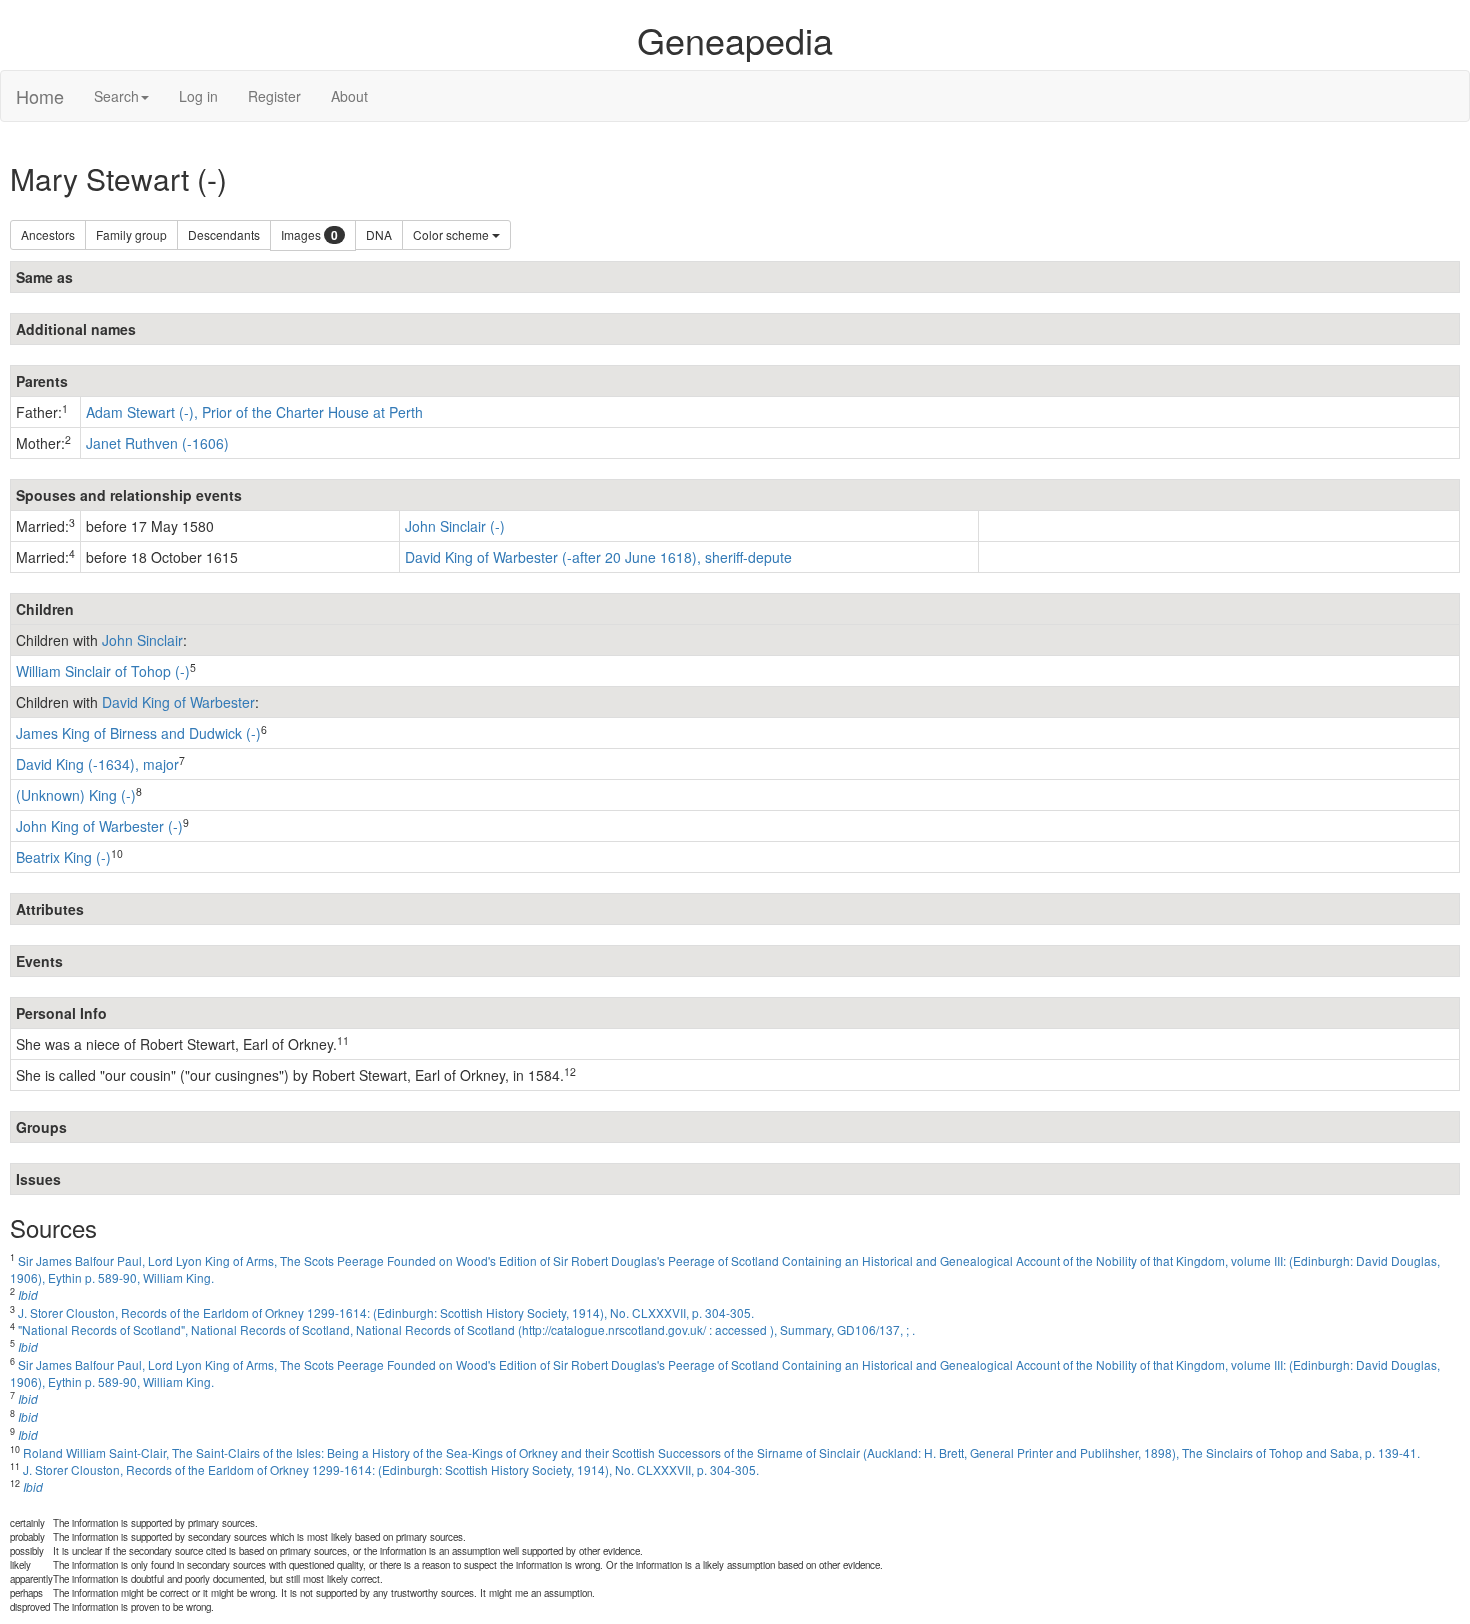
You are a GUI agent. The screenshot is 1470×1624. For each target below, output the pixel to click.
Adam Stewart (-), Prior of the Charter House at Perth (254, 412)
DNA (379, 234)
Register (274, 96)
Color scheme (452, 234)
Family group (131, 234)
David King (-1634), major (97, 764)
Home (40, 96)
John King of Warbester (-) (99, 826)
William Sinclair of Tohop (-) (103, 671)
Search (116, 96)
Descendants (224, 234)
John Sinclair (142, 640)
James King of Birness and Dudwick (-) (138, 733)
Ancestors (48, 234)
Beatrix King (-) (63, 857)
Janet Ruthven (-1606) (157, 443)
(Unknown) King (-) (76, 795)
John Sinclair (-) (455, 526)
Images (309, 235)
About (349, 96)
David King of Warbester (178, 702)
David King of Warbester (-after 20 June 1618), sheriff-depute (598, 557)
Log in (198, 96)
